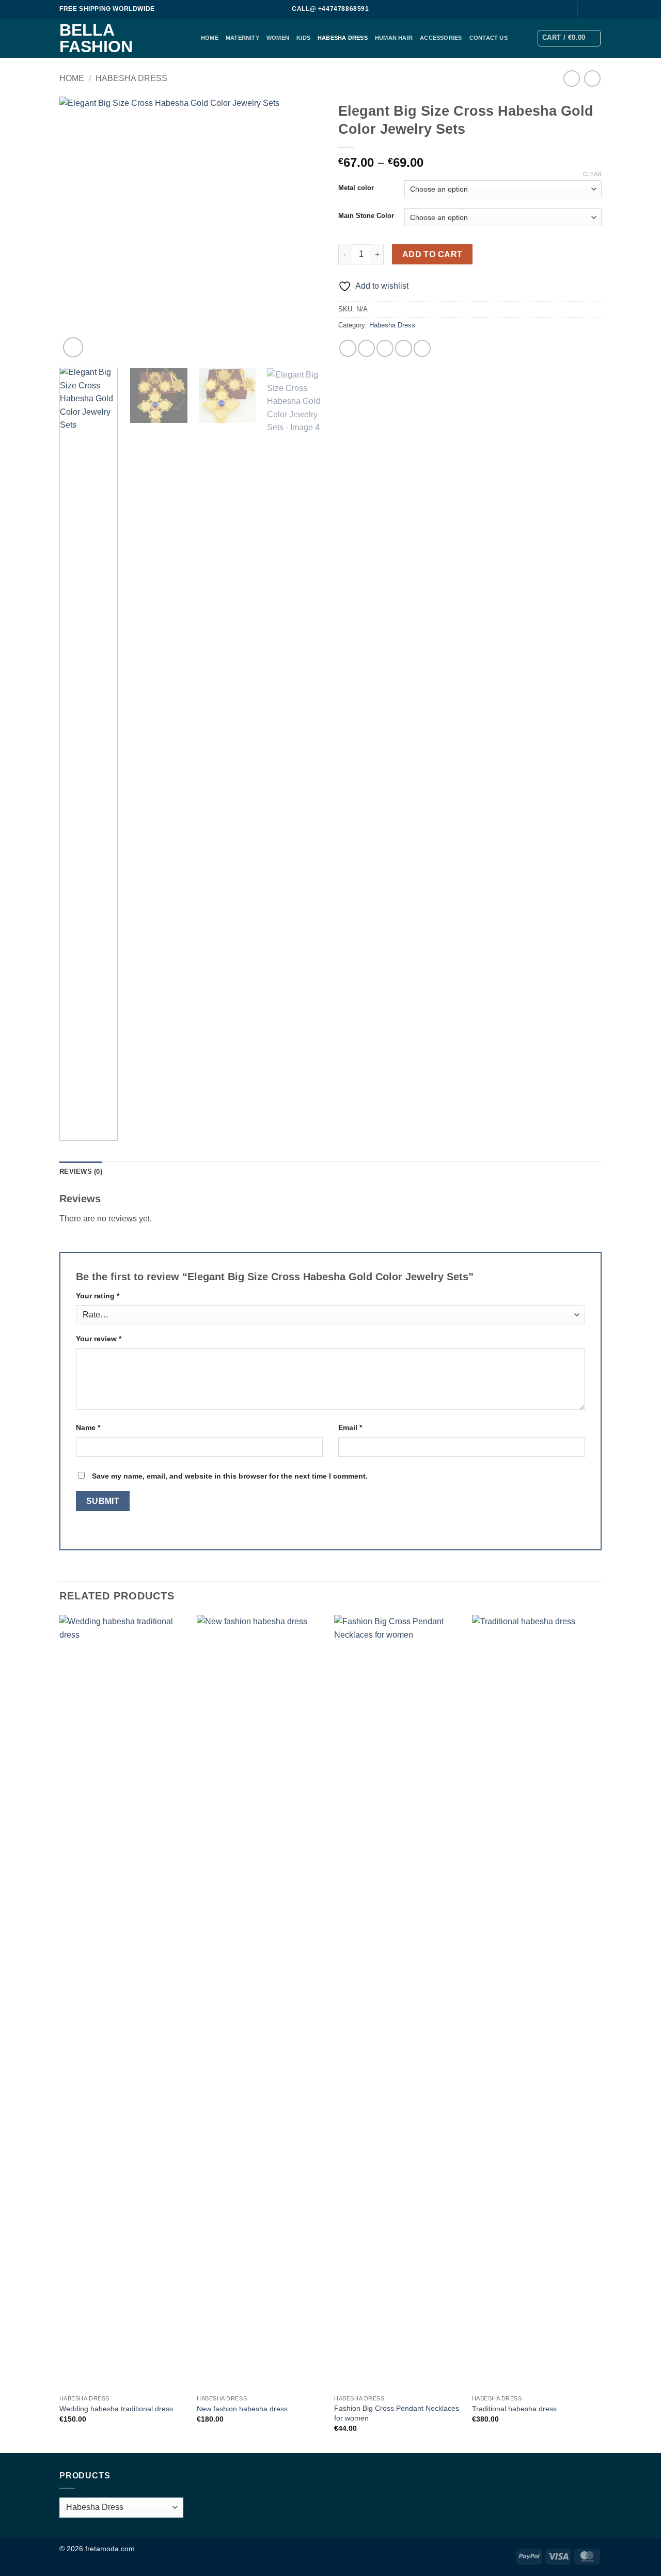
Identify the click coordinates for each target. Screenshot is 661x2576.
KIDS (303, 38)
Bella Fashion (96, 38)
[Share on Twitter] (366, 348)
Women (278, 38)
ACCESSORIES (441, 38)
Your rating (98, 1296)
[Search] (564, 9)
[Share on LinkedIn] (422, 348)
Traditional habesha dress (514, 2409)
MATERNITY (242, 38)
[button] (569, 38)
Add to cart (432, 254)
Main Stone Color (366, 216)
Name (88, 1427)
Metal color (356, 188)
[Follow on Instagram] (596, 9)
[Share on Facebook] (348, 348)
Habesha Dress (343, 38)
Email (350, 1427)
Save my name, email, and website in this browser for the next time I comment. (230, 1476)
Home (72, 78)
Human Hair (394, 38)
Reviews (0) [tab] (81, 1172)
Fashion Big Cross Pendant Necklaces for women (397, 2413)
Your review (99, 1339)
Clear (592, 174)
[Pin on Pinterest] (404, 348)
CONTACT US (489, 38)
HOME (210, 38)
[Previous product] (592, 78)
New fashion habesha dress (242, 2409)
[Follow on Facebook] (587, 9)
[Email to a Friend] (385, 348)
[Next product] (571, 78)
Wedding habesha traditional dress (116, 2409)
